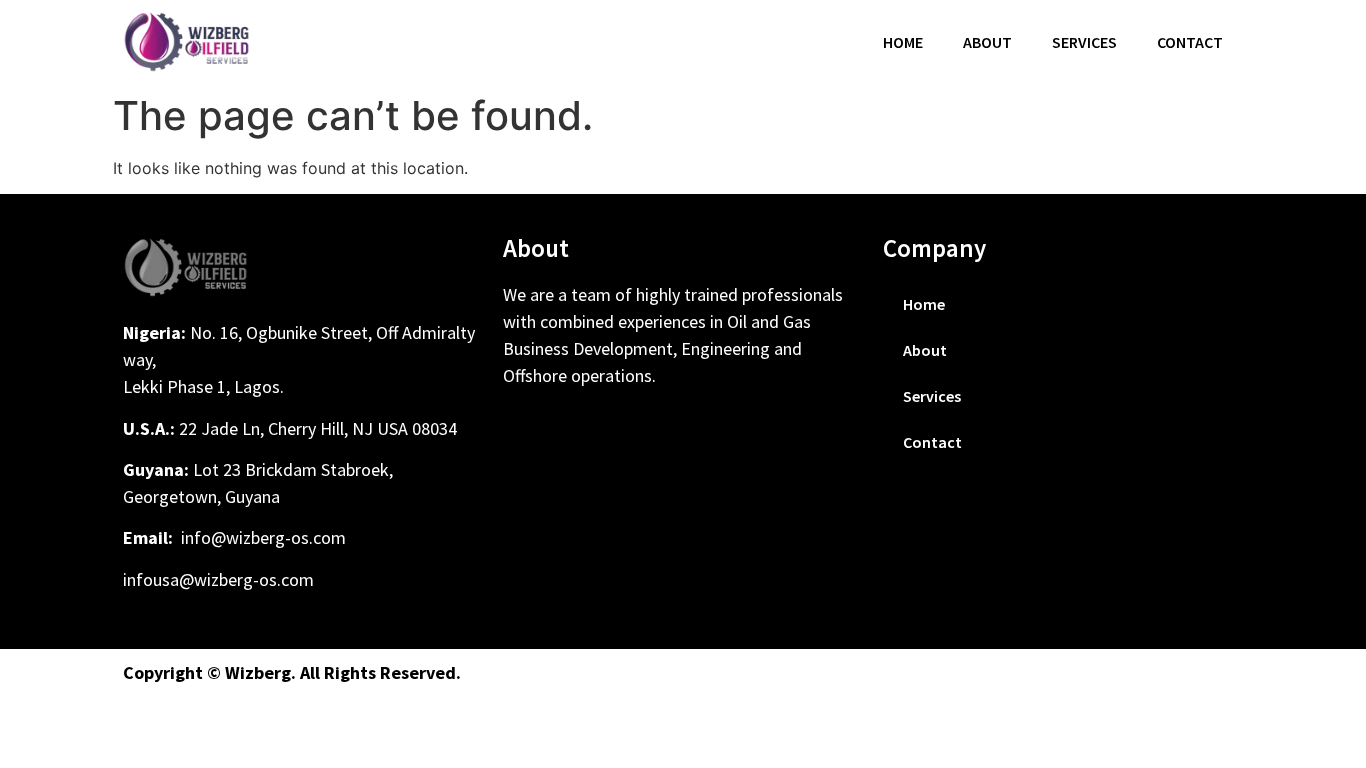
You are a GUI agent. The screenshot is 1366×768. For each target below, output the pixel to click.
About (987, 42)
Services (1084, 42)
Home (903, 42)
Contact (1190, 42)
